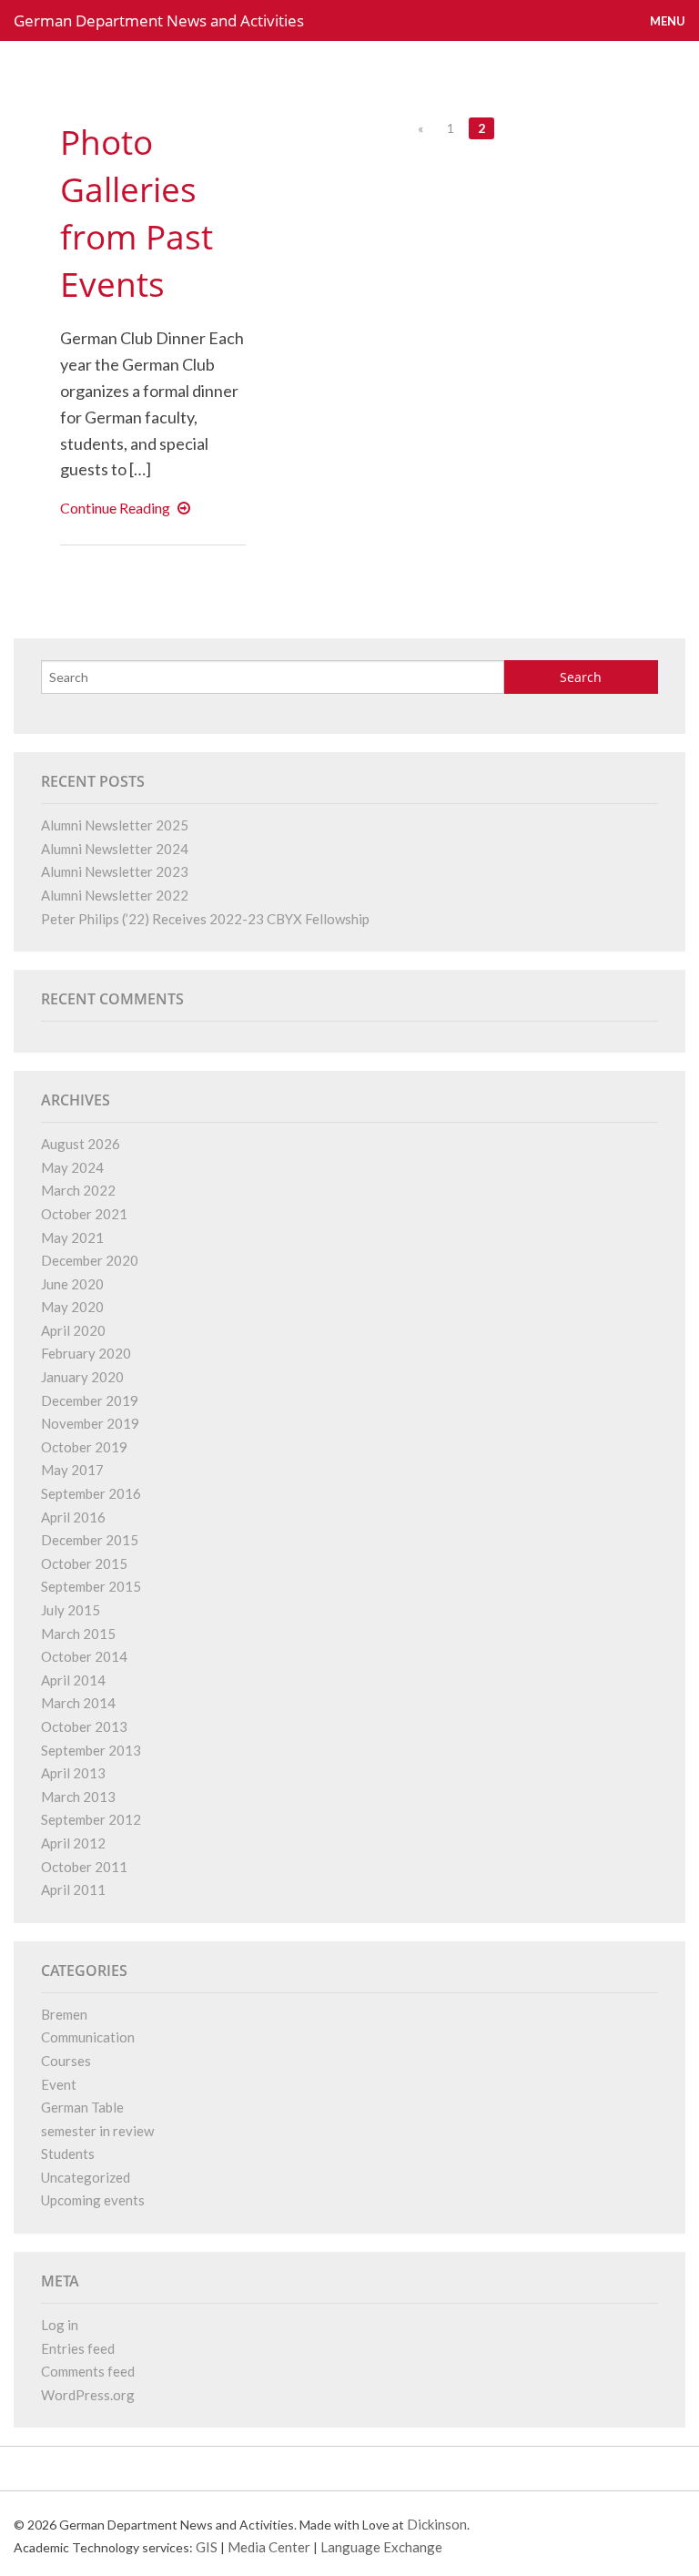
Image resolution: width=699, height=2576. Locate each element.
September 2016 (91, 1493)
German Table (82, 2107)
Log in (60, 2325)
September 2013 (91, 1750)
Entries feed (78, 2348)
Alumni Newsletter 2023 (115, 871)
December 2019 (90, 1400)
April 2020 (73, 1330)
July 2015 (71, 1610)
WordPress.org (88, 2395)
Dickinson (437, 2524)
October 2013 (84, 1726)
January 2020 (82, 1377)
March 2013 (78, 1797)
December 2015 (90, 1540)
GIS (207, 2547)
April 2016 (73, 1517)
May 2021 (72, 1237)
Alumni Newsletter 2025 (115, 825)
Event (59, 2084)
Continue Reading (129, 508)
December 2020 (90, 1260)
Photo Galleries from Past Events (137, 212)
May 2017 (72, 1470)
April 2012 (73, 1843)
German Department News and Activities (159, 20)
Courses (66, 2061)
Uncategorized (86, 2177)
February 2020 (86, 1353)
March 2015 (78, 1634)
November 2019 (90, 1423)
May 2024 (72, 1167)
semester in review (97, 2131)
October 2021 (84, 1214)
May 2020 (72, 1307)
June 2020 (72, 1284)
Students (68, 2153)
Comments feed (88, 2371)
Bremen (64, 2014)
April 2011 (73, 1889)
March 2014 (78, 1703)
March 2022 (78, 1190)
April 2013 (73, 1773)
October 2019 (84, 1447)
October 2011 (84, 1867)
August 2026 (81, 1144)
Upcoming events (93, 2200)
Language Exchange (381, 2547)
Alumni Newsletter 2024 (115, 849)
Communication (88, 2037)
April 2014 (73, 1680)
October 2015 (84, 1563)
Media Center (269, 2547)
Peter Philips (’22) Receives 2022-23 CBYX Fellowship (205, 919)
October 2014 (84, 1656)
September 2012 (91, 1819)
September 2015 (91, 1586)
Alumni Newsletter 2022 (115, 895)
